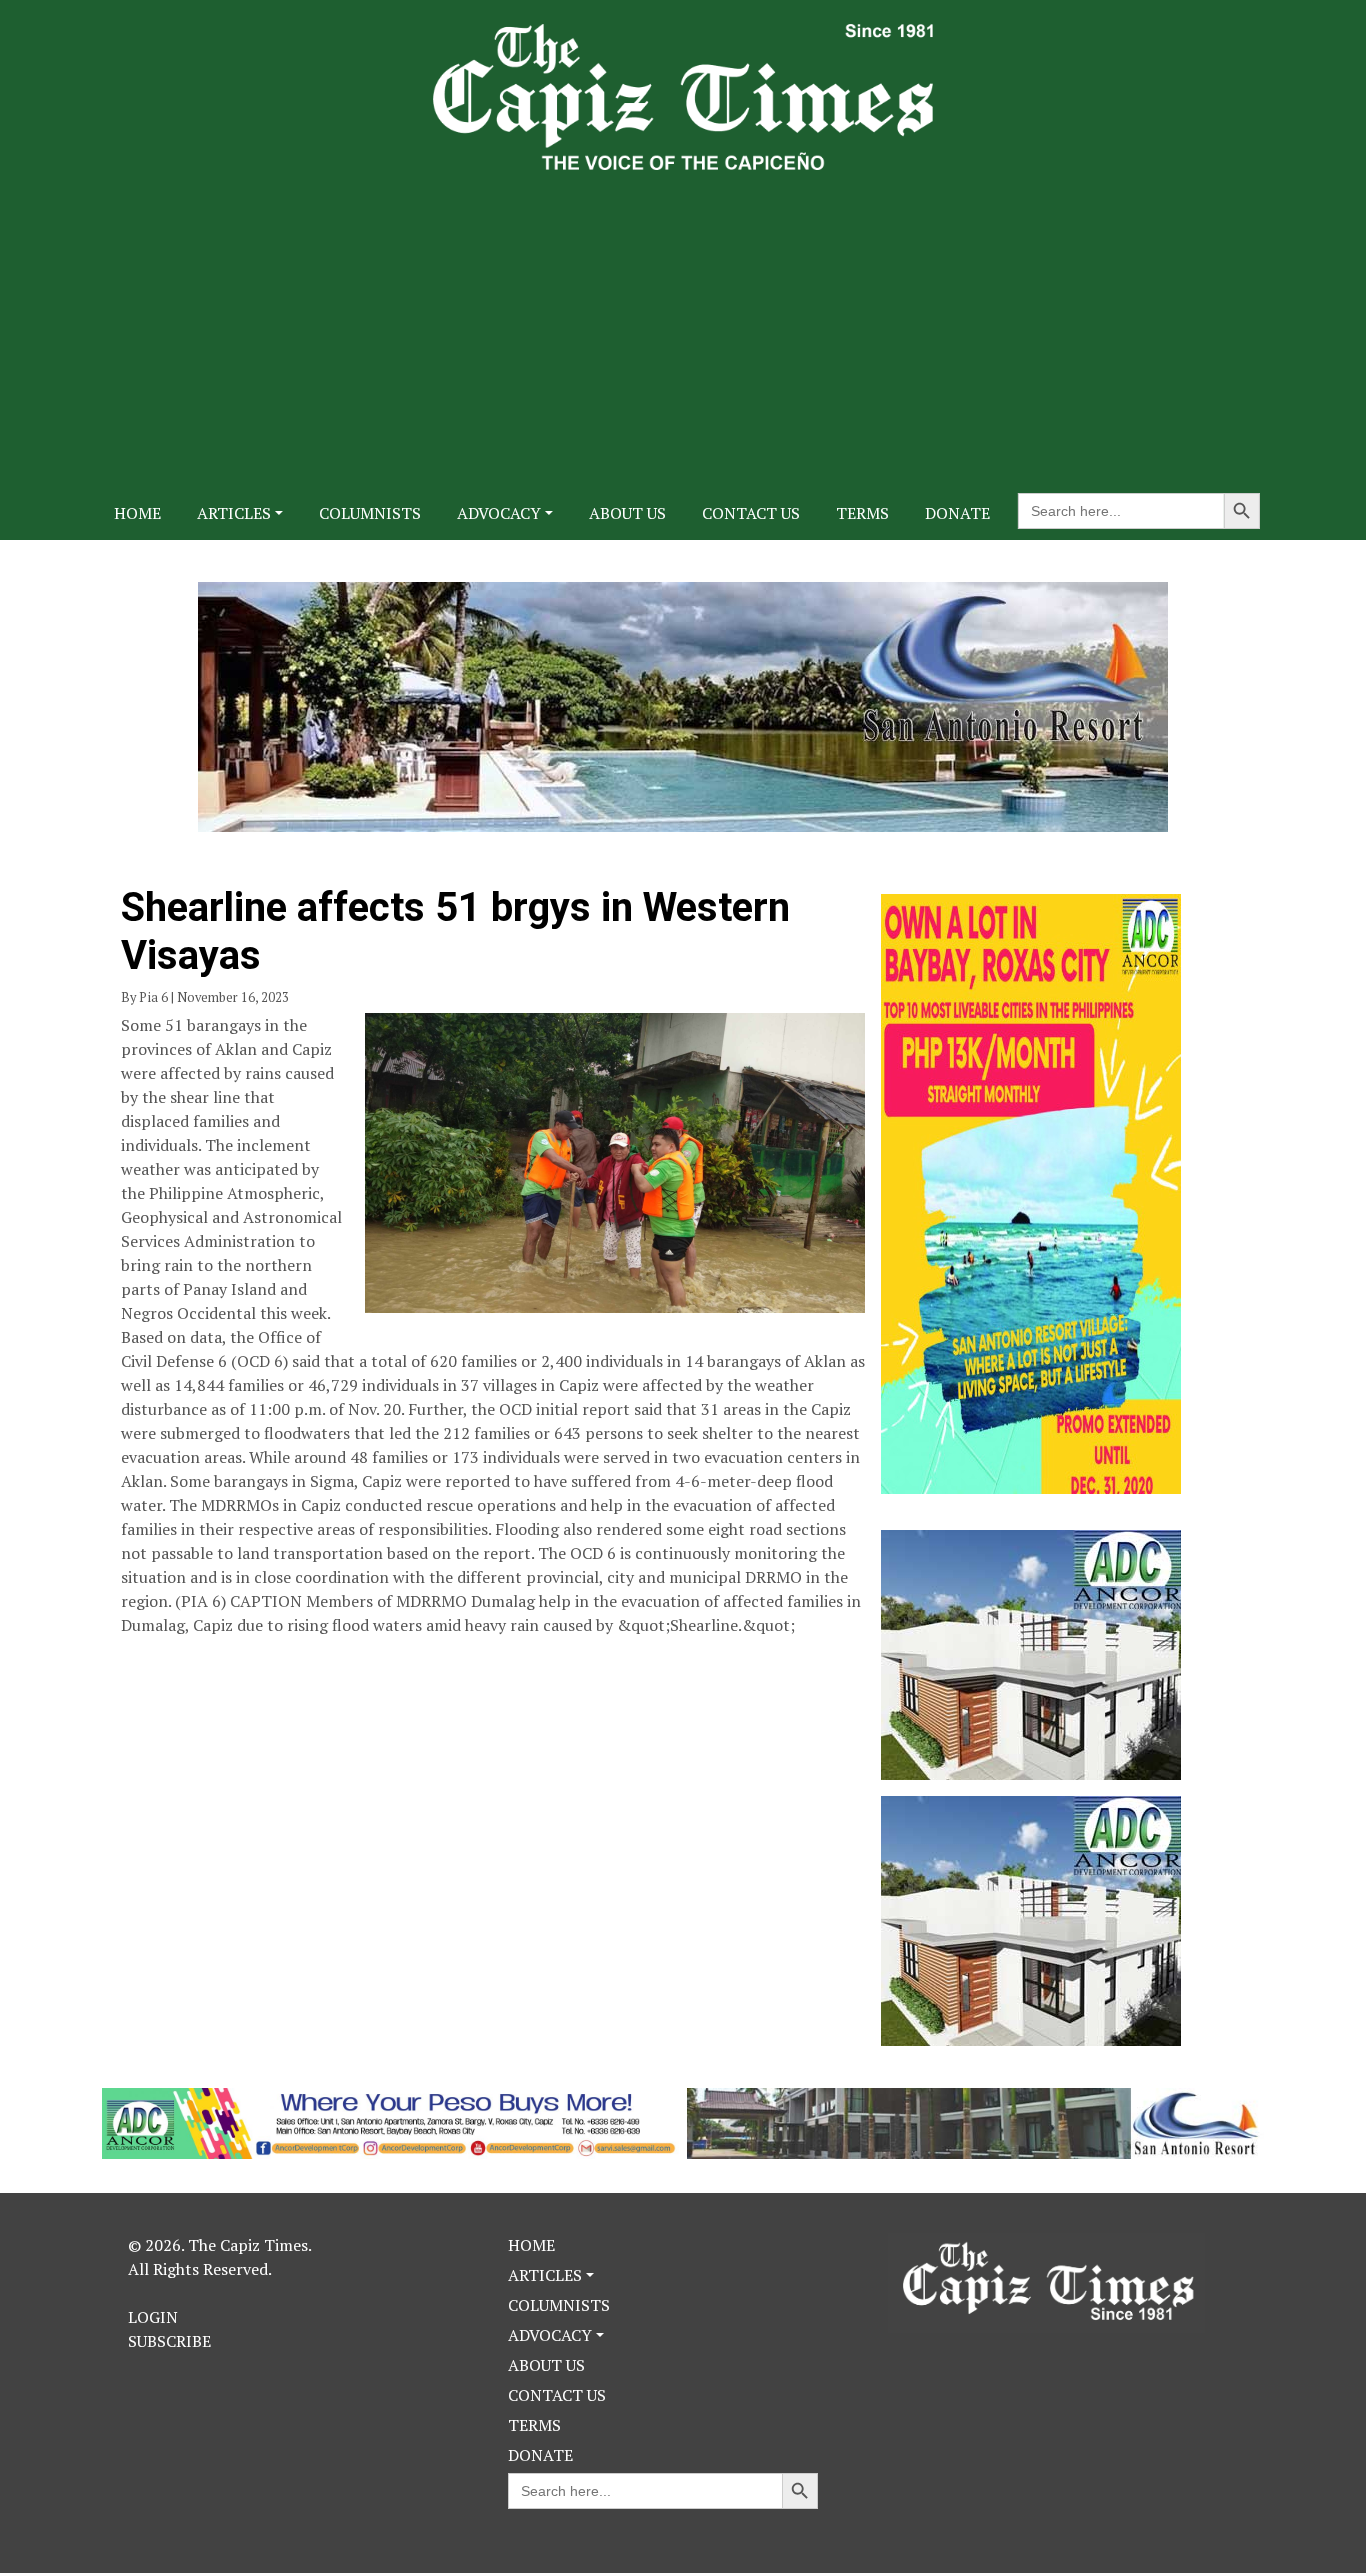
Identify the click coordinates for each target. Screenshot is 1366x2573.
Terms (862, 513)
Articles (234, 513)
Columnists (370, 513)
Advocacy (499, 513)
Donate (957, 513)
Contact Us (751, 513)
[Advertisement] (683, 320)
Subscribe (169, 2341)
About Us (627, 513)
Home (137, 513)
